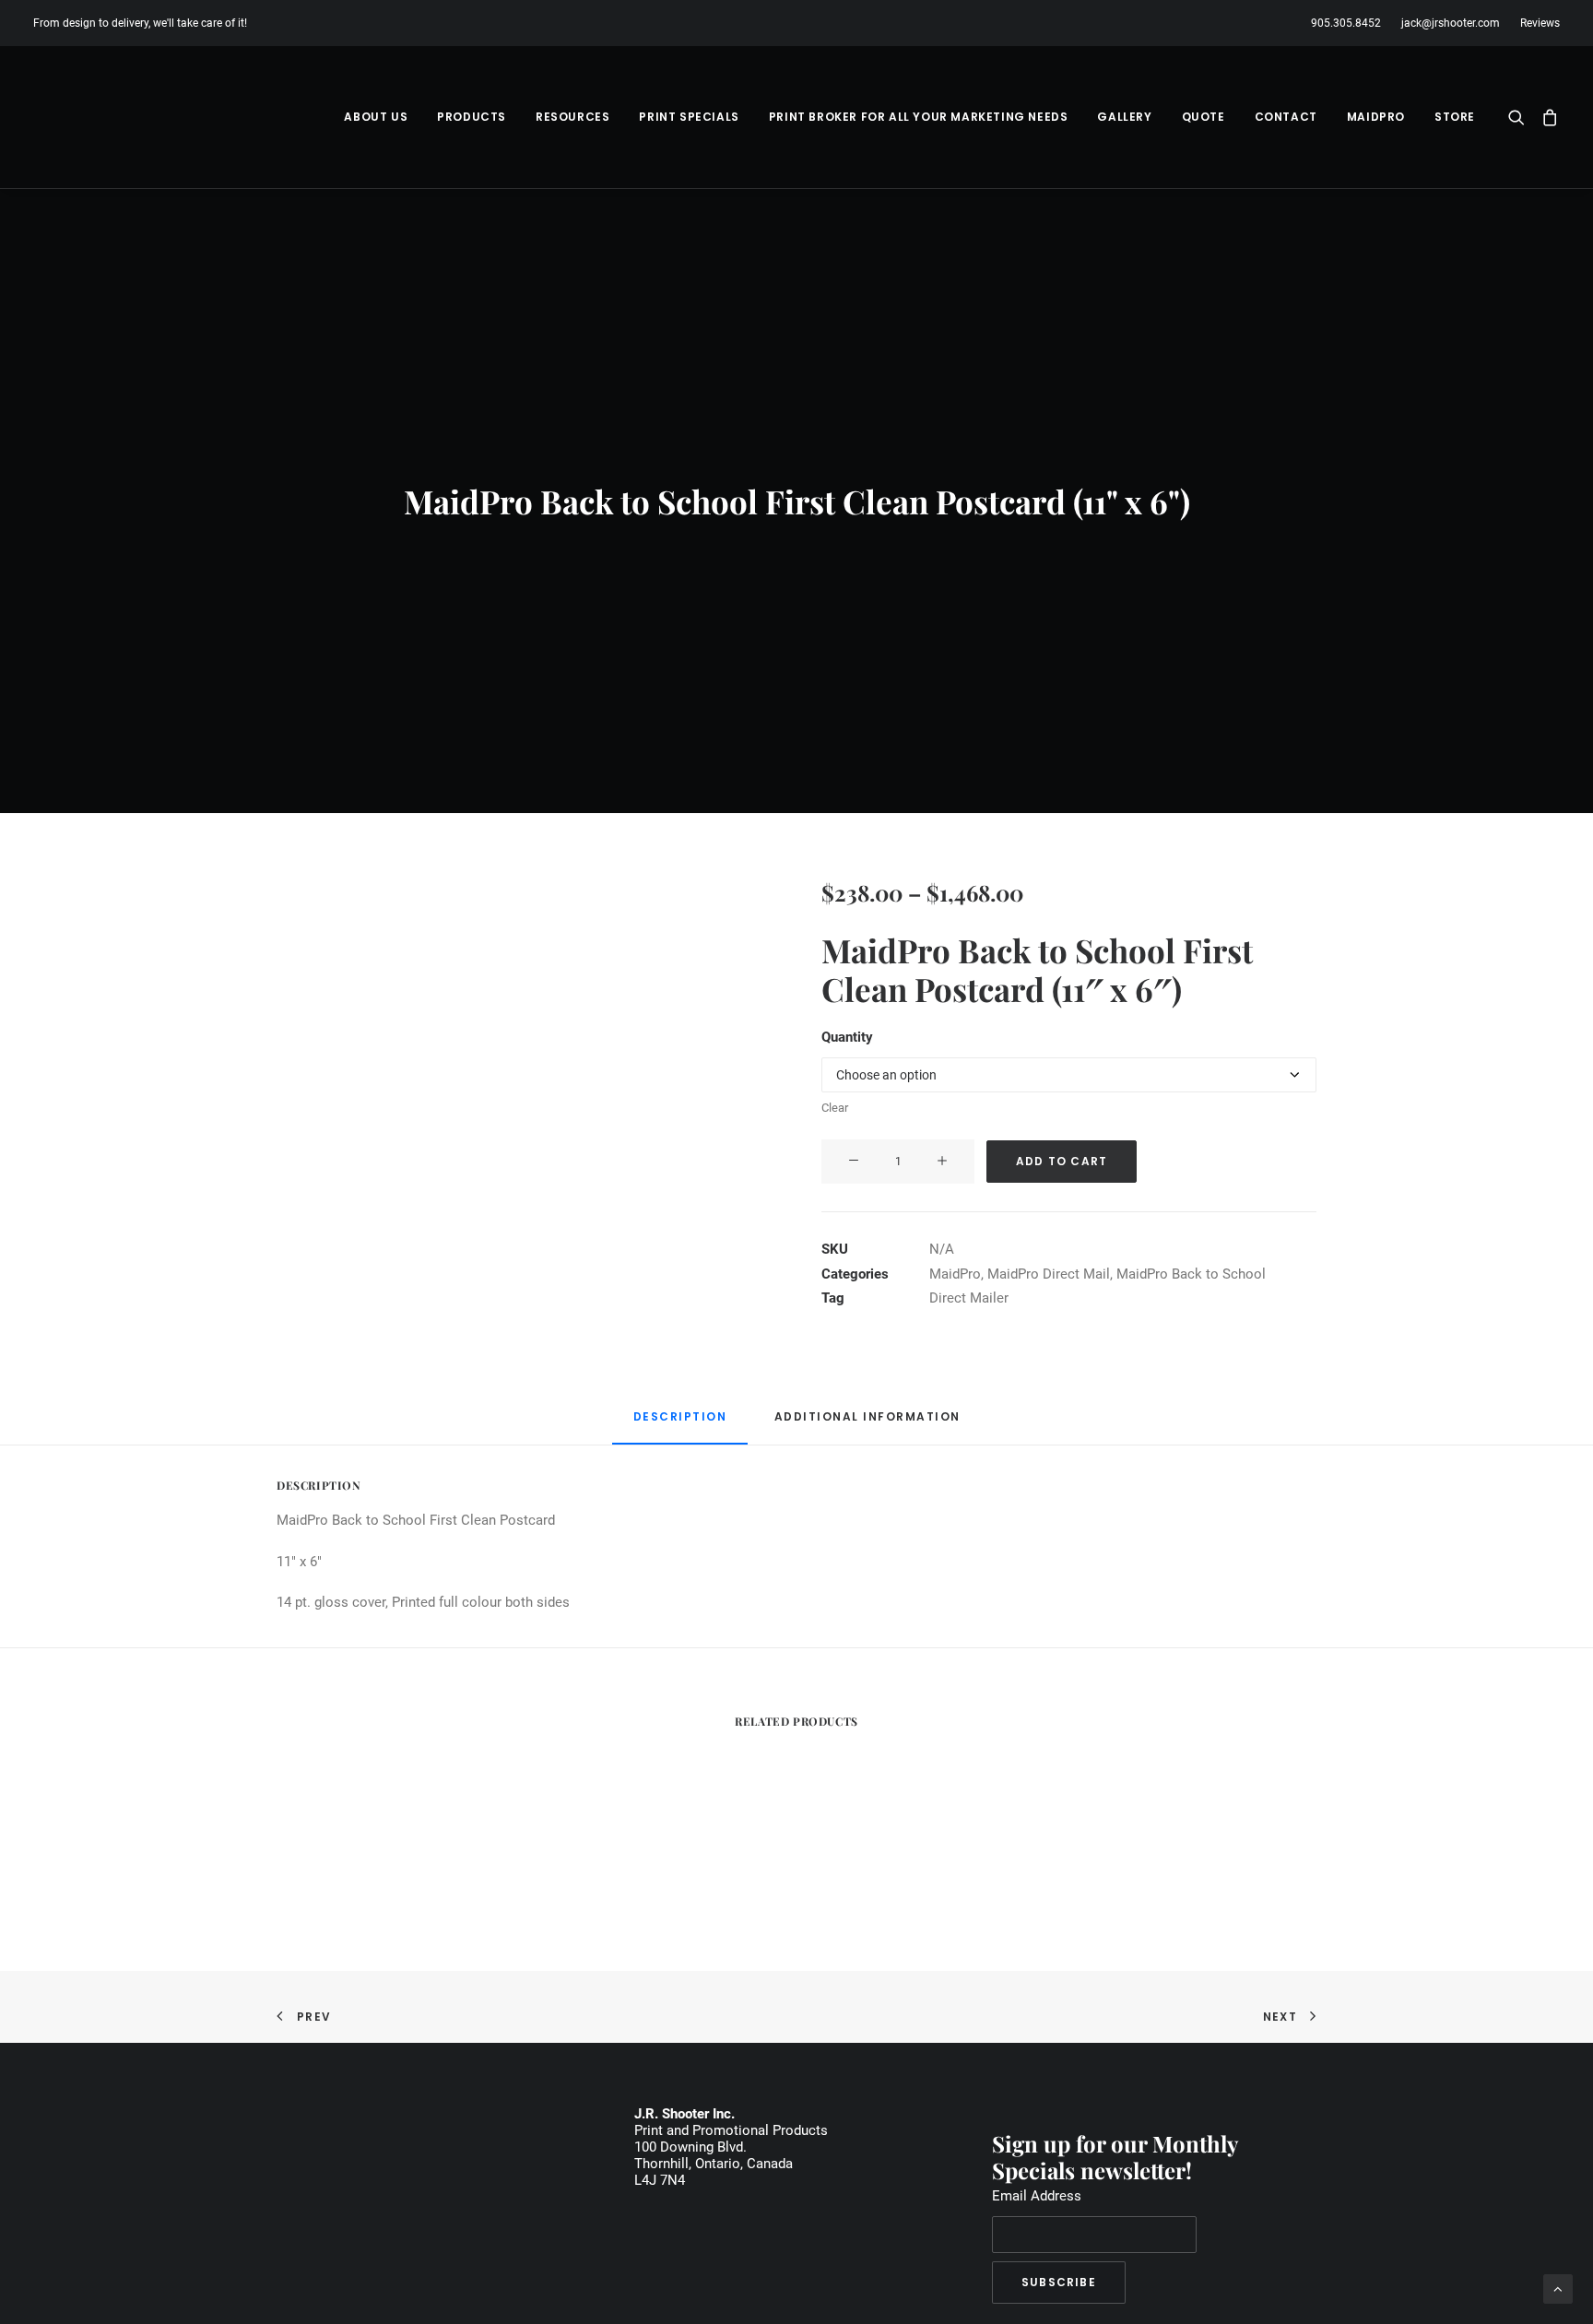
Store (1455, 117)
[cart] (1546, 117)
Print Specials (689, 117)
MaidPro (1376, 117)
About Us (376, 117)
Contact (1286, 117)
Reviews (1540, 23)
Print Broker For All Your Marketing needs (919, 117)
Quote (1204, 117)
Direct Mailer (969, 1298)
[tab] (867, 1424)
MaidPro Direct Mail (1049, 1274)
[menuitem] (1350, 23)
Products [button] (472, 117)
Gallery (1124, 117)
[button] (1521, 117)
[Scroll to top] (1558, 2288)
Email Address (1037, 2196)
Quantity (847, 1037)
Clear (835, 1108)
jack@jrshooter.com (1451, 23)
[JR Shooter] (99, 117)
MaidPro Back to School (1191, 1274)
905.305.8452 (1346, 23)
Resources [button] (572, 117)
